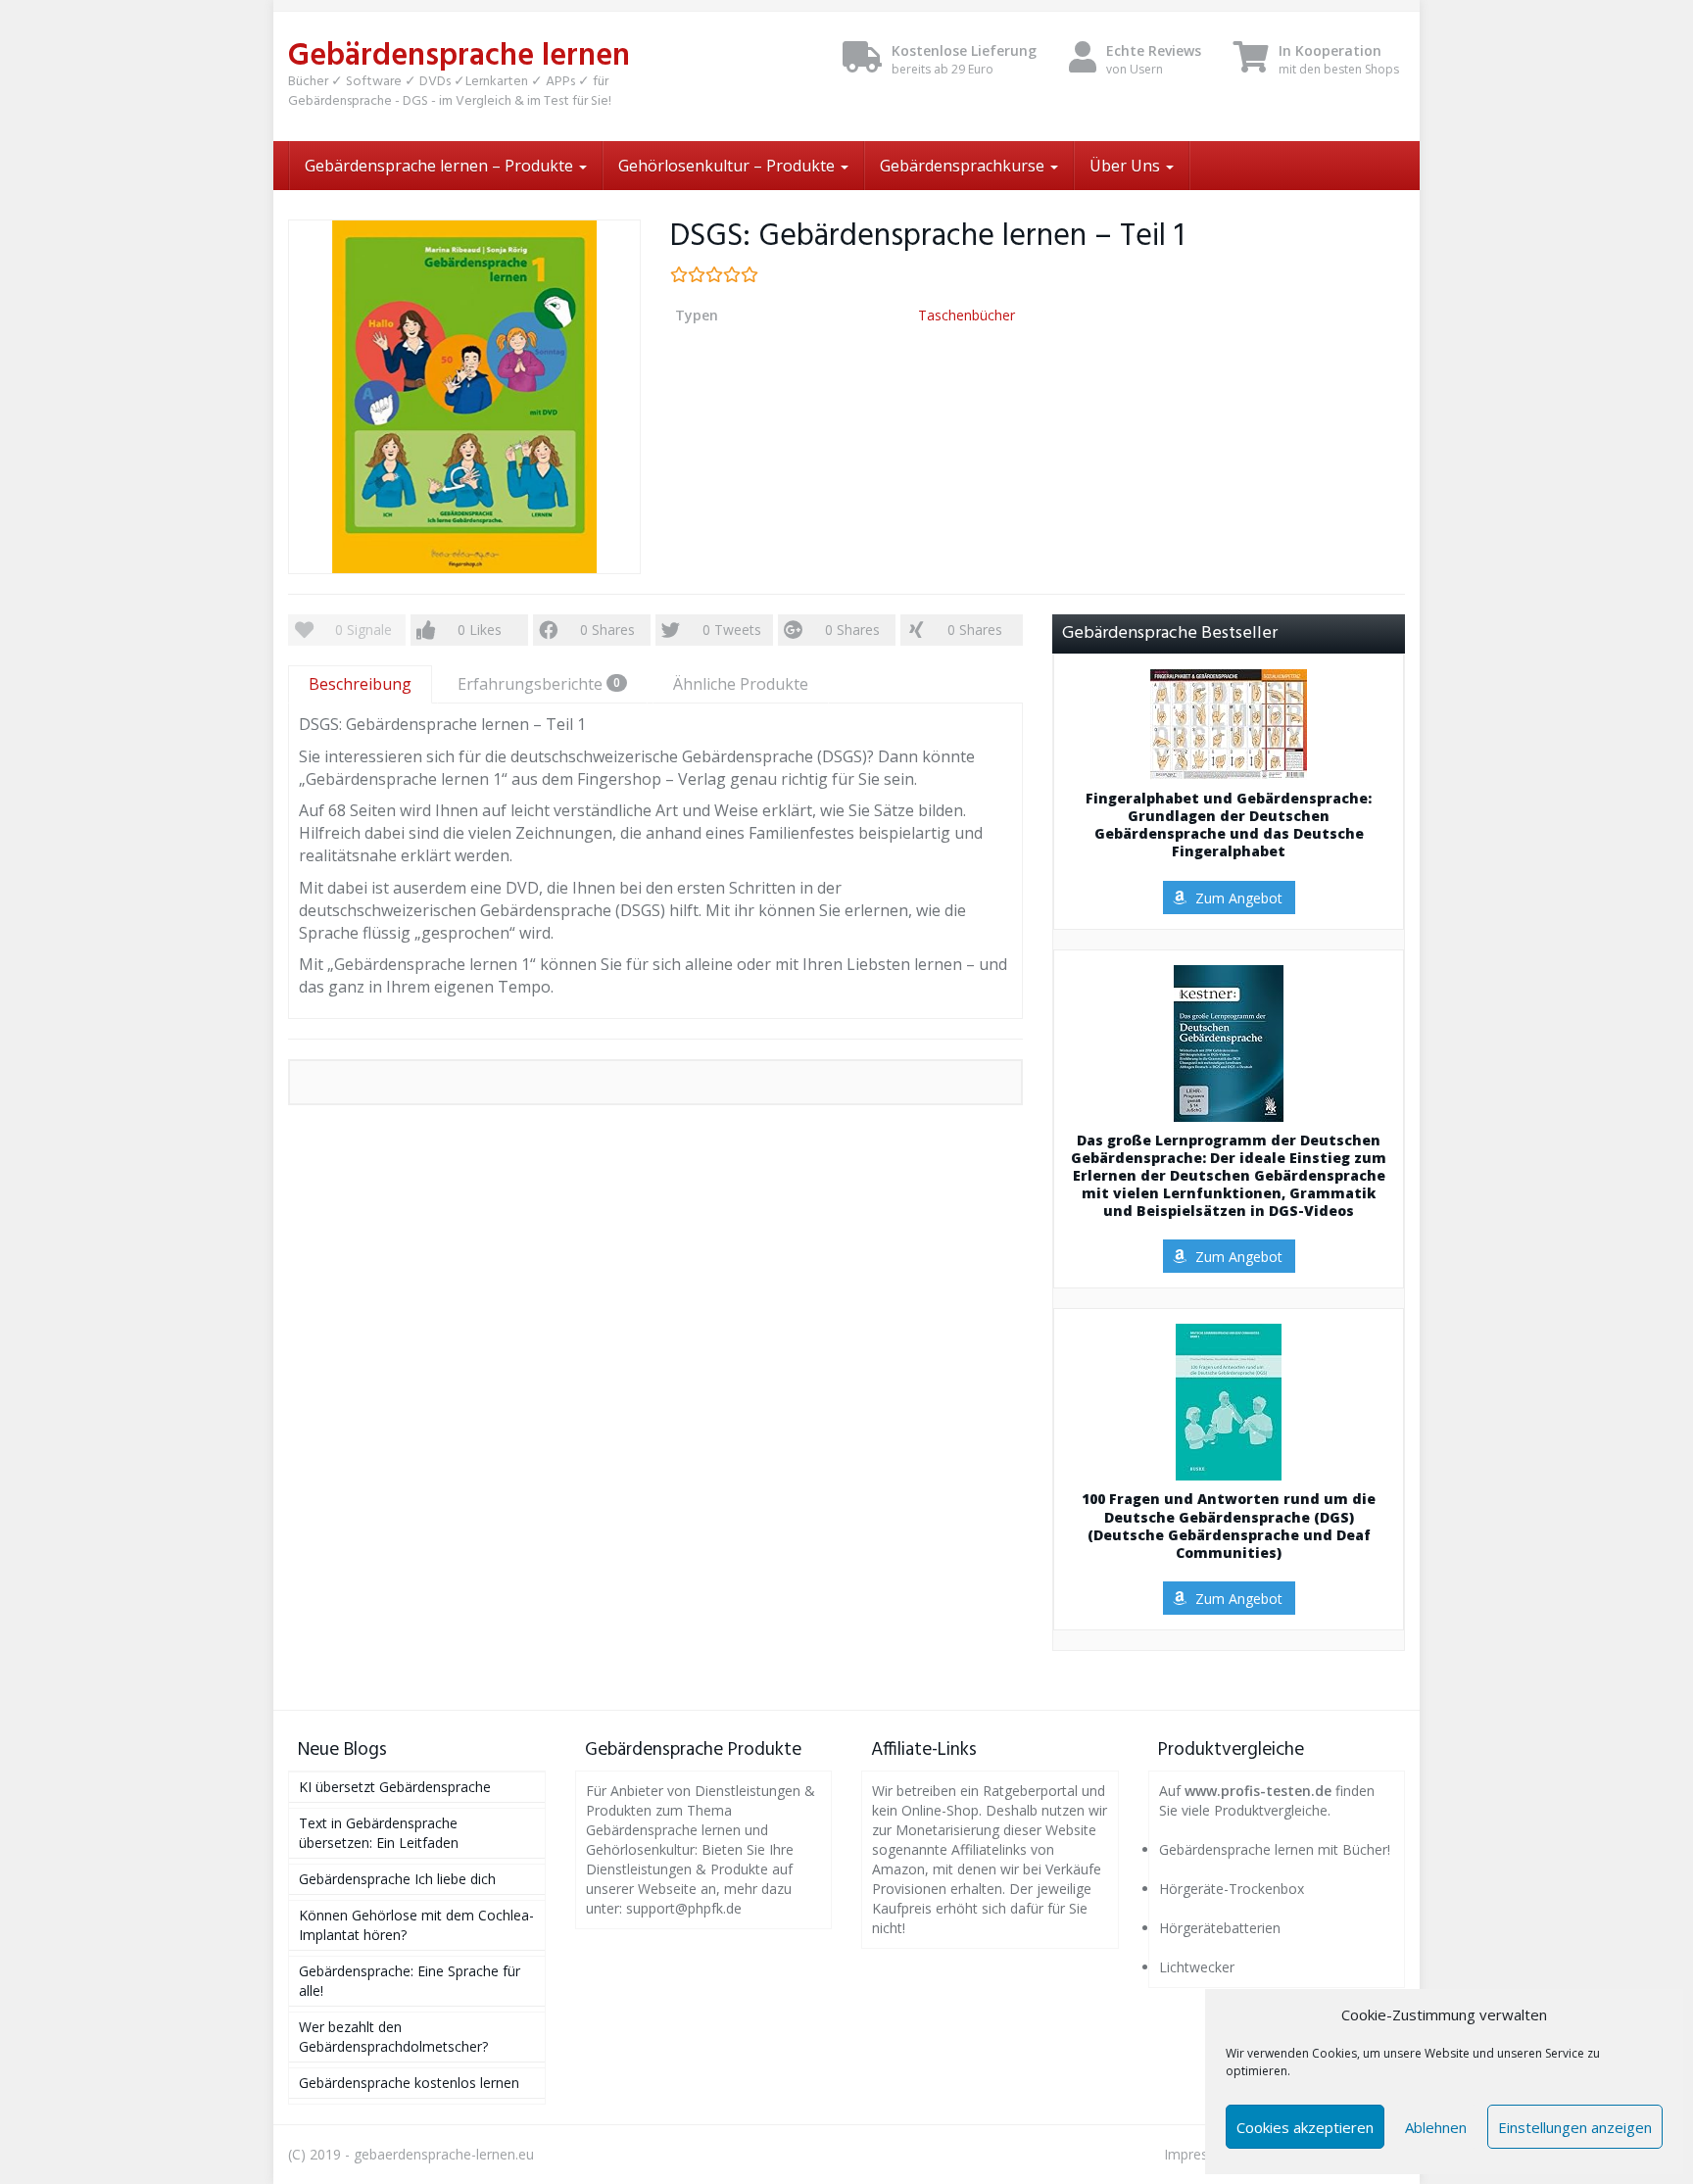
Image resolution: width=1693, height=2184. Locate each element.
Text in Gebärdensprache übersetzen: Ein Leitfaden (379, 1833)
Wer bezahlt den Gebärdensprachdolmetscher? (393, 2037)
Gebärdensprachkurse (964, 166)
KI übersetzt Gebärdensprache (395, 1787)
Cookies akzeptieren (1305, 2127)
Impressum (1200, 2154)
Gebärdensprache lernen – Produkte (441, 166)
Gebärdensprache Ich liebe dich (397, 1879)
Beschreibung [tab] (360, 684)
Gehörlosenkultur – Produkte (728, 166)
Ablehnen (1436, 2127)
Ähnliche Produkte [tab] (741, 684)
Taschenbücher (967, 315)
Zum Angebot (1239, 898)
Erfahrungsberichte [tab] (539, 684)
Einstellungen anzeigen (1575, 2127)
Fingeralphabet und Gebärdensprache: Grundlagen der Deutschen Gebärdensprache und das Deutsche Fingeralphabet (1229, 825)
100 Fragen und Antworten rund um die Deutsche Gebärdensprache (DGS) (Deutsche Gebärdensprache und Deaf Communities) (1229, 1526)
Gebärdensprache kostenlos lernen (409, 2083)
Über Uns (1127, 166)
